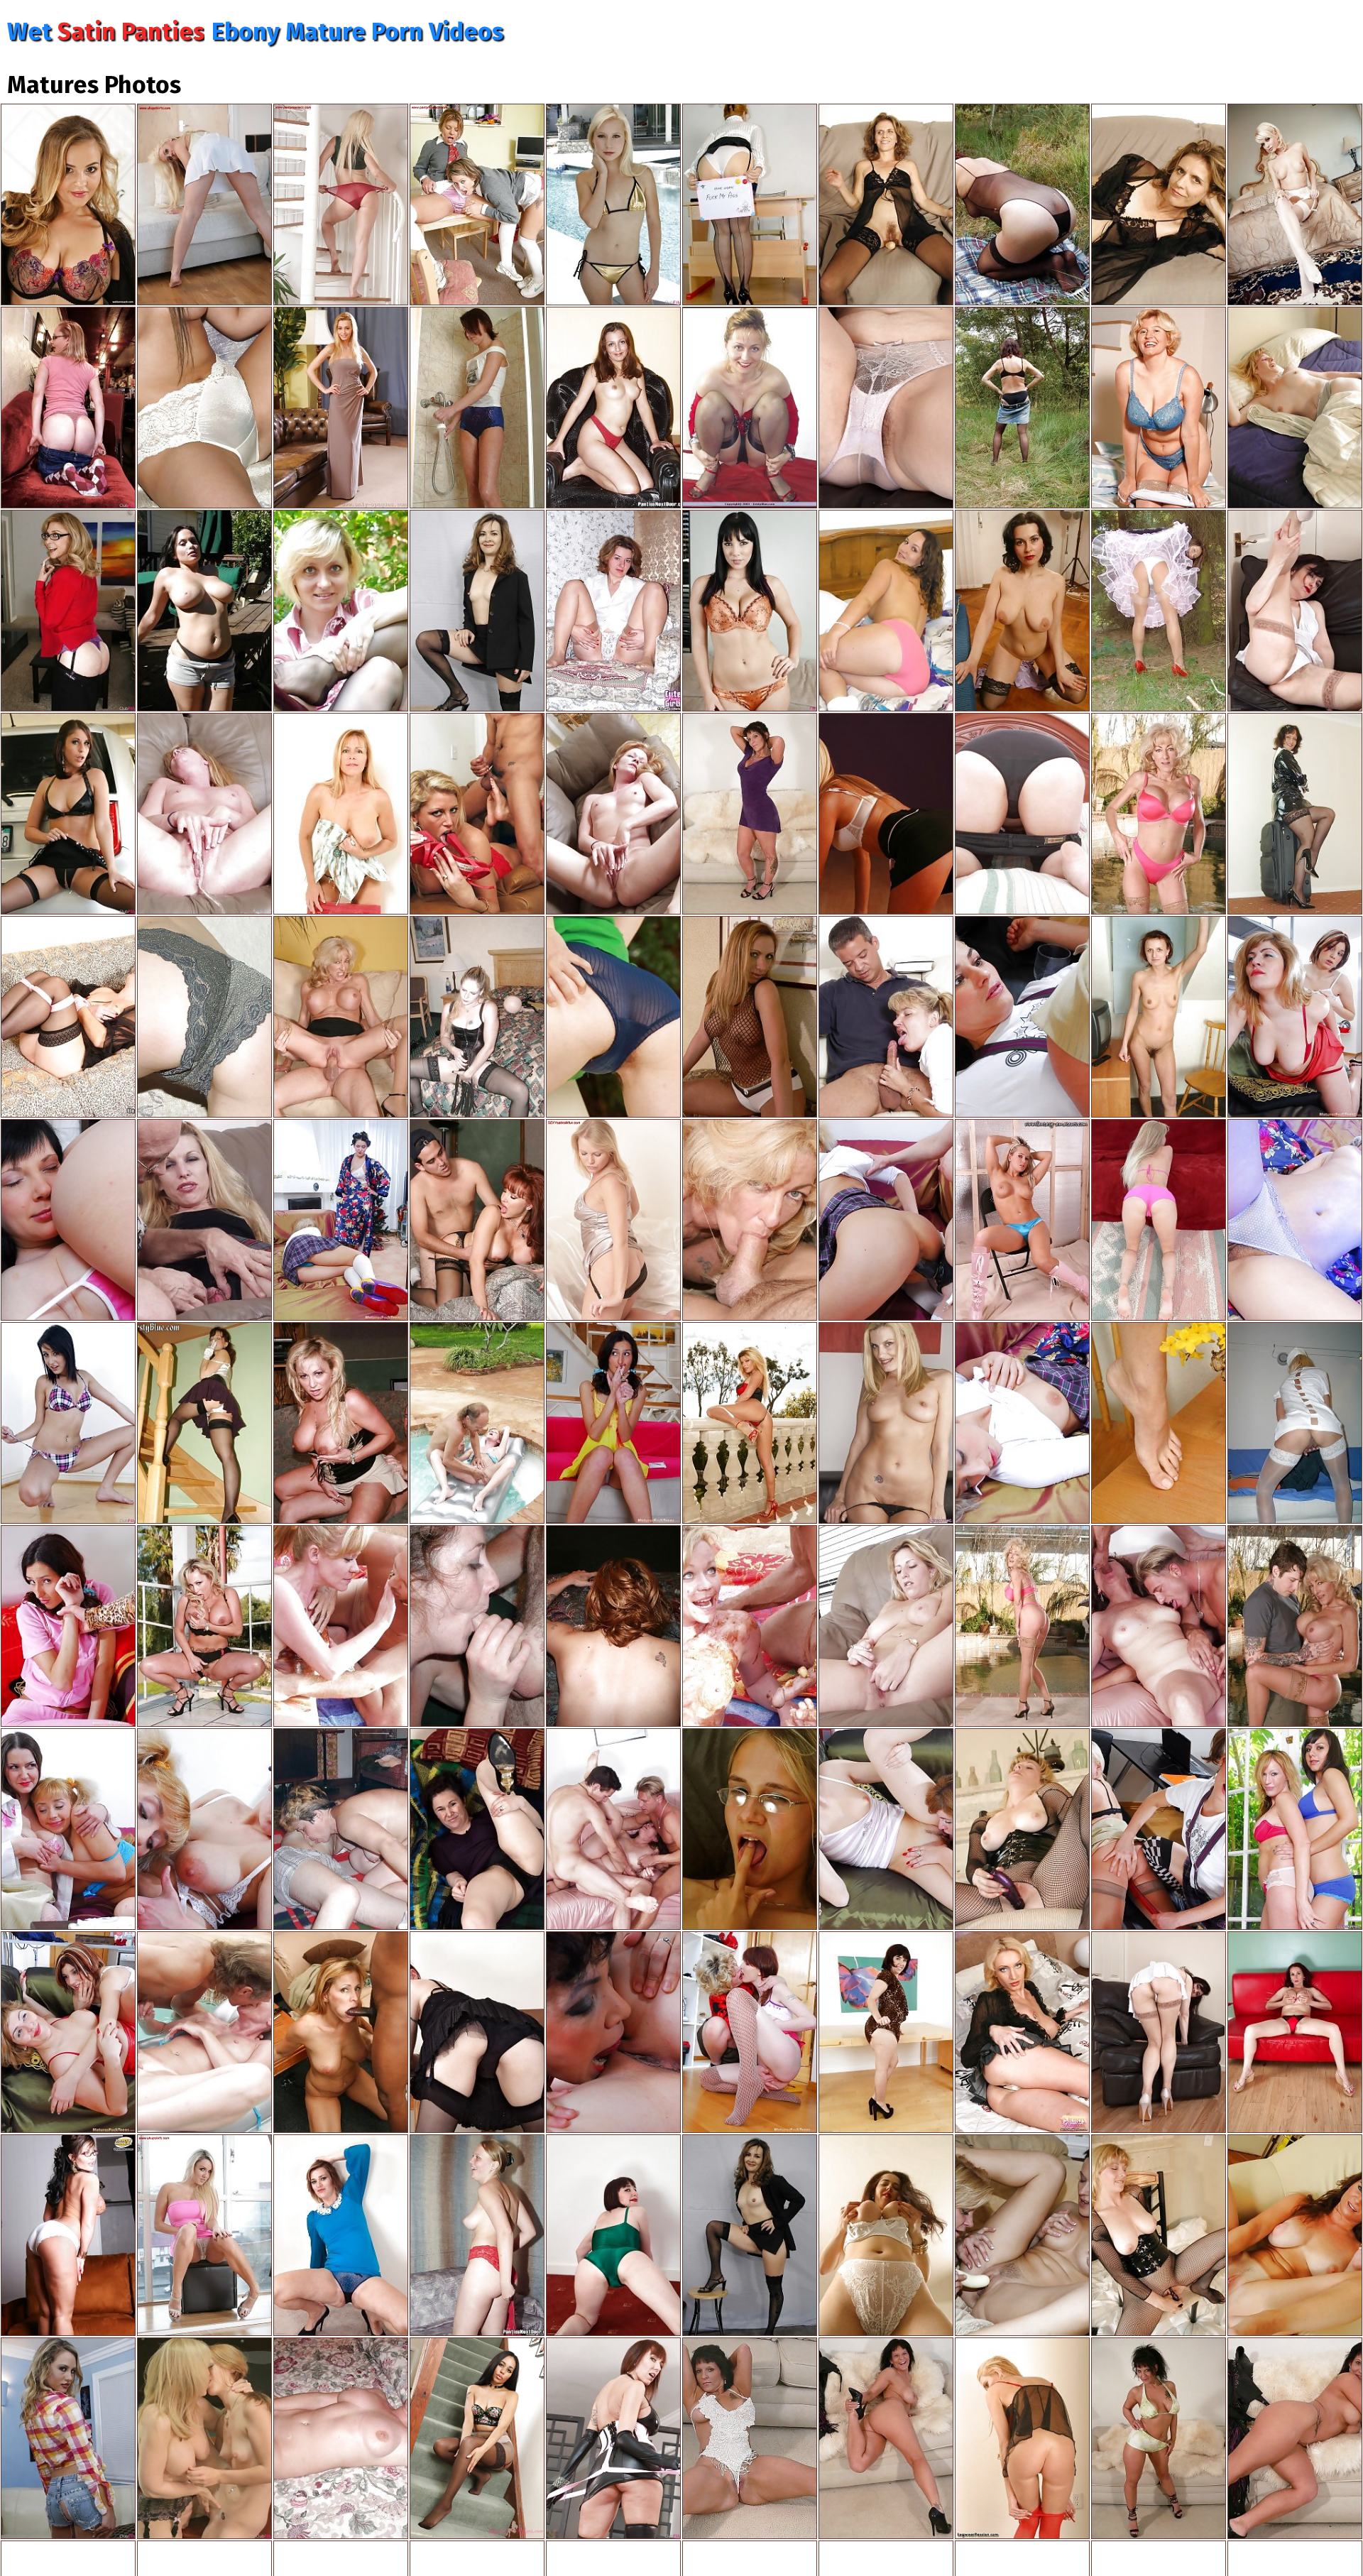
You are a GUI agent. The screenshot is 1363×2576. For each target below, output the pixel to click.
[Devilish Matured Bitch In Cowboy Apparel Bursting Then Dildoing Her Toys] (1295, 2438)
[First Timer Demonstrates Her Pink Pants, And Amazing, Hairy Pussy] (1022, 814)
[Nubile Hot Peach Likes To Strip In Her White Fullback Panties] (68, 2235)
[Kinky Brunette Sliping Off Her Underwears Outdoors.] (1022, 408)
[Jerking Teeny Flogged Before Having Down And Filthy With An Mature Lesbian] (68, 1626)
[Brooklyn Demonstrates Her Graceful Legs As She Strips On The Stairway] (341, 204)
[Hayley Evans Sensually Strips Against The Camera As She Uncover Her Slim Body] (204, 204)
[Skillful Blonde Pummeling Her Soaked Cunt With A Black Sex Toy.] (1159, 2235)
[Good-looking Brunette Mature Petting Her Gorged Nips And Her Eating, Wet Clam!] (1022, 611)
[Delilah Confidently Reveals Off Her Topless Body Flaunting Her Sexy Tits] (1022, 1220)
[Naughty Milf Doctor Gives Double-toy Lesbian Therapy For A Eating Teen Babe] (1159, 1829)
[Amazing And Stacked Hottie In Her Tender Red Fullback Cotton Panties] (886, 611)
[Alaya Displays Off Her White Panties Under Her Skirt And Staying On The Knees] (886, 814)
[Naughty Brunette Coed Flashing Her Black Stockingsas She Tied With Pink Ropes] (68, 1017)
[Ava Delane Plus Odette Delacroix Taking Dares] (613, 204)
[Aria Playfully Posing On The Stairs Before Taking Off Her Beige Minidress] (477, 2438)
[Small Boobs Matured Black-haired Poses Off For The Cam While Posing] (750, 2235)
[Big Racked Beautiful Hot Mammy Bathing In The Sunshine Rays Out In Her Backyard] (204, 611)
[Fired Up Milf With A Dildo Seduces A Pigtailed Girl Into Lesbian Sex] (886, 1220)
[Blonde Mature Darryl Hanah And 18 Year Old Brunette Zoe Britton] (886, 1423)
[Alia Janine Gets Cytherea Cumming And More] (613, 2438)
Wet (106, 32)
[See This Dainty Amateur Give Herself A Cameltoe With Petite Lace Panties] (613, 611)
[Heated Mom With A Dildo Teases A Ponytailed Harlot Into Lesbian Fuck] (204, 1829)
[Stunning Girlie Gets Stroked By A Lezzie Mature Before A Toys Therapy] (1295, 1017)
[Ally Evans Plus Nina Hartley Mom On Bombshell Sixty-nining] (68, 611)
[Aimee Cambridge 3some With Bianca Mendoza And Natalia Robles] (68, 814)
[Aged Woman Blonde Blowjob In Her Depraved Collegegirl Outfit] (886, 1017)
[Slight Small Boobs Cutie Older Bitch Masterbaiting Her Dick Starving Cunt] (204, 814)
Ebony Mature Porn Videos (357, 32)
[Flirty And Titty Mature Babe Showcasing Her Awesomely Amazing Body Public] (886, 1626)
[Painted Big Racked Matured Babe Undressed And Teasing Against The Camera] (886, 2438)
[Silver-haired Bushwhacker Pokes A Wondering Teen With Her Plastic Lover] (1295, 1220)
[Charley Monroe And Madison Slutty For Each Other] (68, 2438)
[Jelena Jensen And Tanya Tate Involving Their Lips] (750, 611)
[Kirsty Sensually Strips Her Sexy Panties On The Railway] (341, 611)
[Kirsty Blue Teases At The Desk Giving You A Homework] (750, 204)
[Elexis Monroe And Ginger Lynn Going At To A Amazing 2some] (1022, 2235)
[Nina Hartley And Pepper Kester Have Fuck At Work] (204, 2438)
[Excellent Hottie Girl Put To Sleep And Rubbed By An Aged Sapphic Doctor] (613, 2032)
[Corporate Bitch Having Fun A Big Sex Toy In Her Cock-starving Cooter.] (750, 1829)
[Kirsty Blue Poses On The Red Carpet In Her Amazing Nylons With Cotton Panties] (750, 408)
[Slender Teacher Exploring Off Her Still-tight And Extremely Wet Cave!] (1159, 1017)
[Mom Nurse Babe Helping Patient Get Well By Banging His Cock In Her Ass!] (1295, 1423)
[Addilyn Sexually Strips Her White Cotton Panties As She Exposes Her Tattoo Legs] (886, 408)
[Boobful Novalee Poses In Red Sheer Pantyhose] (1022, 2438)
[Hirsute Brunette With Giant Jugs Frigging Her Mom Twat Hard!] (886, 2235)
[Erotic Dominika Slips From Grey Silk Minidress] (341, 408)
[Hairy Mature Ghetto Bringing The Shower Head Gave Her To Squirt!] (477, 408)
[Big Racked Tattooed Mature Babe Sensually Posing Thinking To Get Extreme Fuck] (750, 2438)
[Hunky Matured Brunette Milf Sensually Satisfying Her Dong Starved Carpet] (341, 2438)
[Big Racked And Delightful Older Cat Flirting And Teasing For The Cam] (477, 1626)
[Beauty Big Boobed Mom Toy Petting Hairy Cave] (1159, 408)
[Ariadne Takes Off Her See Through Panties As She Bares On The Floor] (341, 2235)
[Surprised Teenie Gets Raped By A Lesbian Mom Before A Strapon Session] (68, 2032)
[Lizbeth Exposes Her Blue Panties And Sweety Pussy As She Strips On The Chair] (613, 1017)
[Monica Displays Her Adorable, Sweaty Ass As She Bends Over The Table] (477, 2032)
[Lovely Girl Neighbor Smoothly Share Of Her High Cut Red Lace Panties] (477, 2235)
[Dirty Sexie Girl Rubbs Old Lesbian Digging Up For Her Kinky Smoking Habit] (613, 1423)
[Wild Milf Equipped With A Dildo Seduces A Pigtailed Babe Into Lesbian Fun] (341, 1220)
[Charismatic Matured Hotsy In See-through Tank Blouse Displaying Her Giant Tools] (750, 1017)
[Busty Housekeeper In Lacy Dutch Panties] (204, 1017)
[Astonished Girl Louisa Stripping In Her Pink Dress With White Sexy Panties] (204, 2235)
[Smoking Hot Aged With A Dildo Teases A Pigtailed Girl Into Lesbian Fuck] (1022, 1423)
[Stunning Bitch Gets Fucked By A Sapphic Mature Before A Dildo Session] (886, 1829)
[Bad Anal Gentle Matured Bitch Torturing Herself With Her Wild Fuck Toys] (477, 1017)
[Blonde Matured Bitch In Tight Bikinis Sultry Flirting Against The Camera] (1159, 1220)
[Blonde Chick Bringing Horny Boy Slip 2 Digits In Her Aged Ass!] (613, 1626)
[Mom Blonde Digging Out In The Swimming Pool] (477, 1423)
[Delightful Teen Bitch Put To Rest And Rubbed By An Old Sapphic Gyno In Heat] (68, 1220)
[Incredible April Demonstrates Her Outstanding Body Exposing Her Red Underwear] (613, 408)
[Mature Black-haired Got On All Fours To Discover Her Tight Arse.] (477, 611)
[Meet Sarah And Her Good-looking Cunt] (1295, 2235)
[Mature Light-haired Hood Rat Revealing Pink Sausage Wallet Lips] (613, 814)
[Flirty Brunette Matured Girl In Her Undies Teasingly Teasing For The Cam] (1159, 204)
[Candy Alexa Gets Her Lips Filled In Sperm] (68, 204)
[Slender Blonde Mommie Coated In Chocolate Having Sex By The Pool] (341, 1626)
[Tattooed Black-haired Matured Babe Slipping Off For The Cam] (750, 814)
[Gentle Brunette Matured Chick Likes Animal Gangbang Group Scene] (1159, 1626)
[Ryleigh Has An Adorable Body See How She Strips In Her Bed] (613, 1220)
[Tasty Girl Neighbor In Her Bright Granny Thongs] (204, 408)
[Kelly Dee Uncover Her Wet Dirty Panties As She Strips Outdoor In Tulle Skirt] (1159, 611)
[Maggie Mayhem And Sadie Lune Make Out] (68, 408)
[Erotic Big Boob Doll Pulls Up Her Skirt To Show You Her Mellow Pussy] (1022, 2032)
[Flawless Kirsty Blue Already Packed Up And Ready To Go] (1295, 814)
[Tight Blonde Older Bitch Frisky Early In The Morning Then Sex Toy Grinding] (1295, 408)
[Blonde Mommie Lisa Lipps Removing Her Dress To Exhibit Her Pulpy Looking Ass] (341, 814)
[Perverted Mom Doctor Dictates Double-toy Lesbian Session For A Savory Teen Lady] (1022, 1017)
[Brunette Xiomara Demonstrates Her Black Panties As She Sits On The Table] (477, 1829)
